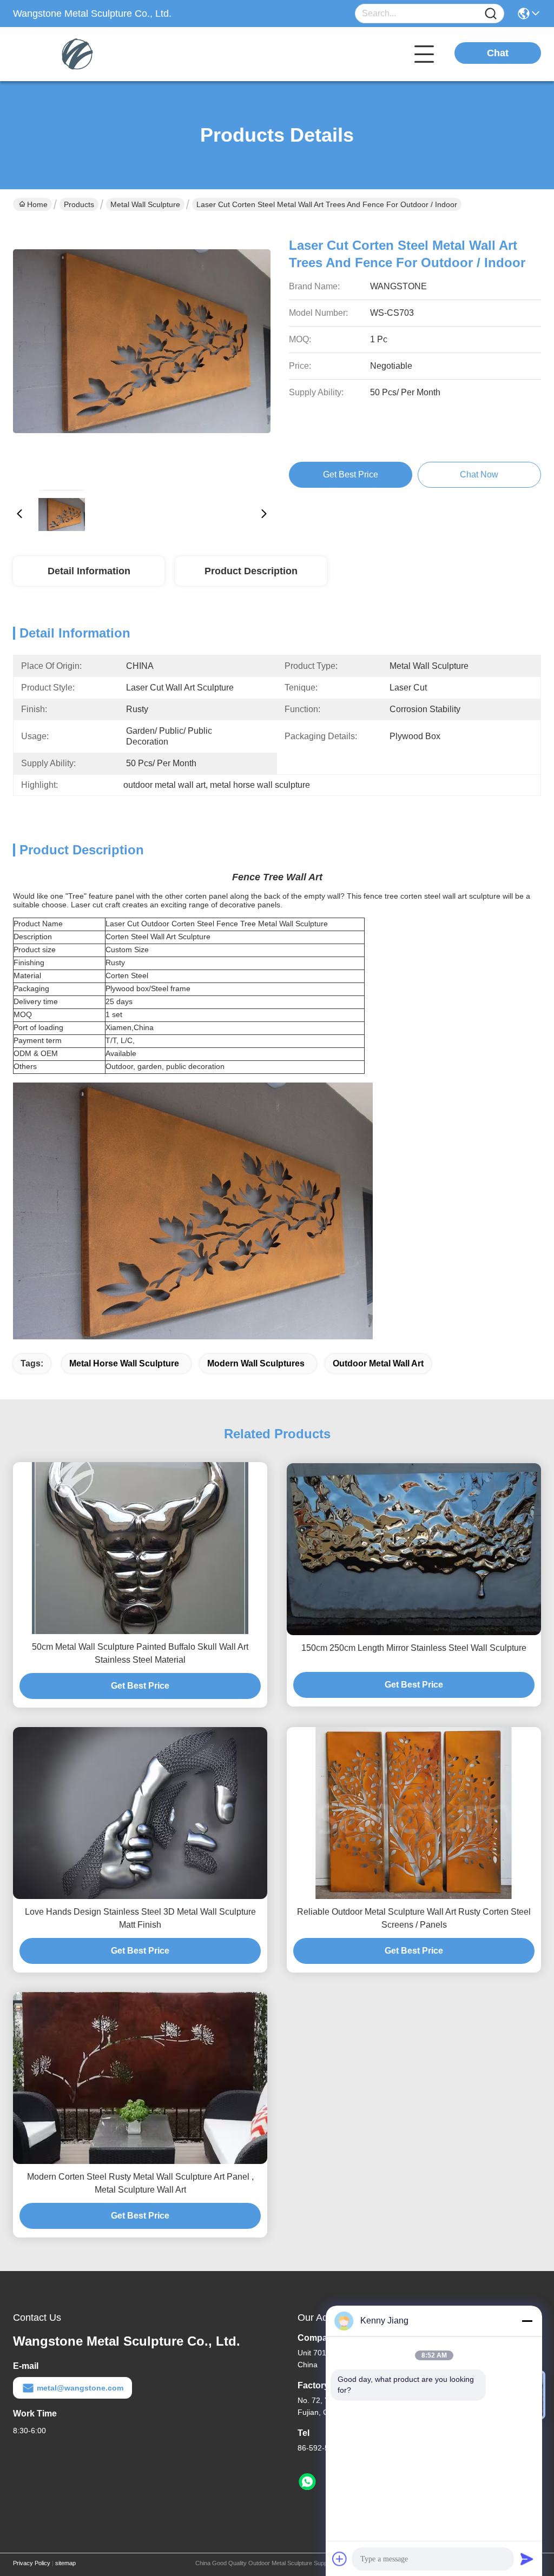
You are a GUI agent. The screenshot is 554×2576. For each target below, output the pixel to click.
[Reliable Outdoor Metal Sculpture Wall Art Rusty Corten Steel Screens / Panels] (414, 1813)
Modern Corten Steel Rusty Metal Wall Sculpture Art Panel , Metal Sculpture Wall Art (140, 2183)
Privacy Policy (32, 2563)
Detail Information (89, 571)
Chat (498, 53)
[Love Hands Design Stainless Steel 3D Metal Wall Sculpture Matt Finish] (140, 1813)
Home (37, 204)
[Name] (491, 14)
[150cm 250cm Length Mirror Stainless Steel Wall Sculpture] (414, 1549)
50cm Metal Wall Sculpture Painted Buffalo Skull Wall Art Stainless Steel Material (140, 1653)
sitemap (65, 2563)
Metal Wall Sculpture (145, 204)
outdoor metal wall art (378, 1363)
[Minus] (527, 2321)
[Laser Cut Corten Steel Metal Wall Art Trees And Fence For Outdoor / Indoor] (142, 353)
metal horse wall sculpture (124, 1363)
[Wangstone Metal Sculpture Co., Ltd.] (72, 54)
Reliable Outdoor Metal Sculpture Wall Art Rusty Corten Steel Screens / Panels (414, 1918)
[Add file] (340, 2559)
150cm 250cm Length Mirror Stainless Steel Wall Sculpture (414, 1648)
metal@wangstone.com (80, 2388)
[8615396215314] (307, 2482)
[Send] (527, 2559)
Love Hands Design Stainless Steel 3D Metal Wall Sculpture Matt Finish (140, 1918)
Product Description (251, 571)
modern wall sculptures (256, 1363)
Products (79, 204)
